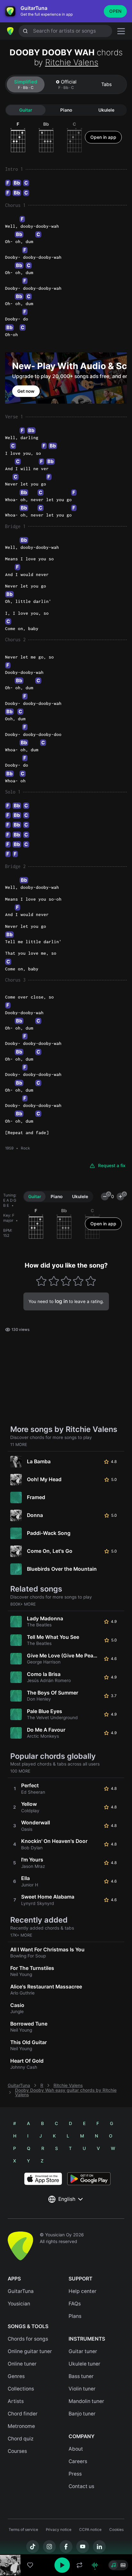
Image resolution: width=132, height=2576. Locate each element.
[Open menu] (121, 31)
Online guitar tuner (30, 2351)
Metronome (21, 2426)
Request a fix (112, 1166)
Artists (16, 2401)
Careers (78, 2461)
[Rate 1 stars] (41, 1281)
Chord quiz (21, 2439)
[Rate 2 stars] (54, 1281)
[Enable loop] (79, 2565)
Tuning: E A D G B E (10, 1200)
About (76, 2449)
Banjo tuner (82, 2414)
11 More (19, 1445)
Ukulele (106, 110)
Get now (26, 391)
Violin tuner (82, 2389)
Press (75, 2474)
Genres (16, 2376)
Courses (17, 2451)
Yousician (19, 2304)
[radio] (113, 2565)
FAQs (75, 2304)
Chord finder (23, 2414)
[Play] (62, 2565)
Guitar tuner (83, 2351)
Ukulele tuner (84, 2364)
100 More (20, 1771)
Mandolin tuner (86, 2401)
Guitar (26, 110)
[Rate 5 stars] (91, 1281)
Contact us (81, 2486)
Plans (75, 2316)
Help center (82, 2291)
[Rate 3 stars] (66, 1281)
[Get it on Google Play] (89, 2179)
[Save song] (30, 2565)
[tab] (26, 84)
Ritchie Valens (72, 62)
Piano (66, 110)
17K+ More (21, 1935)
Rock (25, 1148)
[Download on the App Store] (43, 2179)
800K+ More (23, 1604)
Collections (21, 2389)
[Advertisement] (66, 2540)
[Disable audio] (95, 2565)
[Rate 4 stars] (78, 1281)
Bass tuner (81, 2376)
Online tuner (22, 2364)
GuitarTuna (19, 2085)
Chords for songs (28, 2339)
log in (61, 1301)
